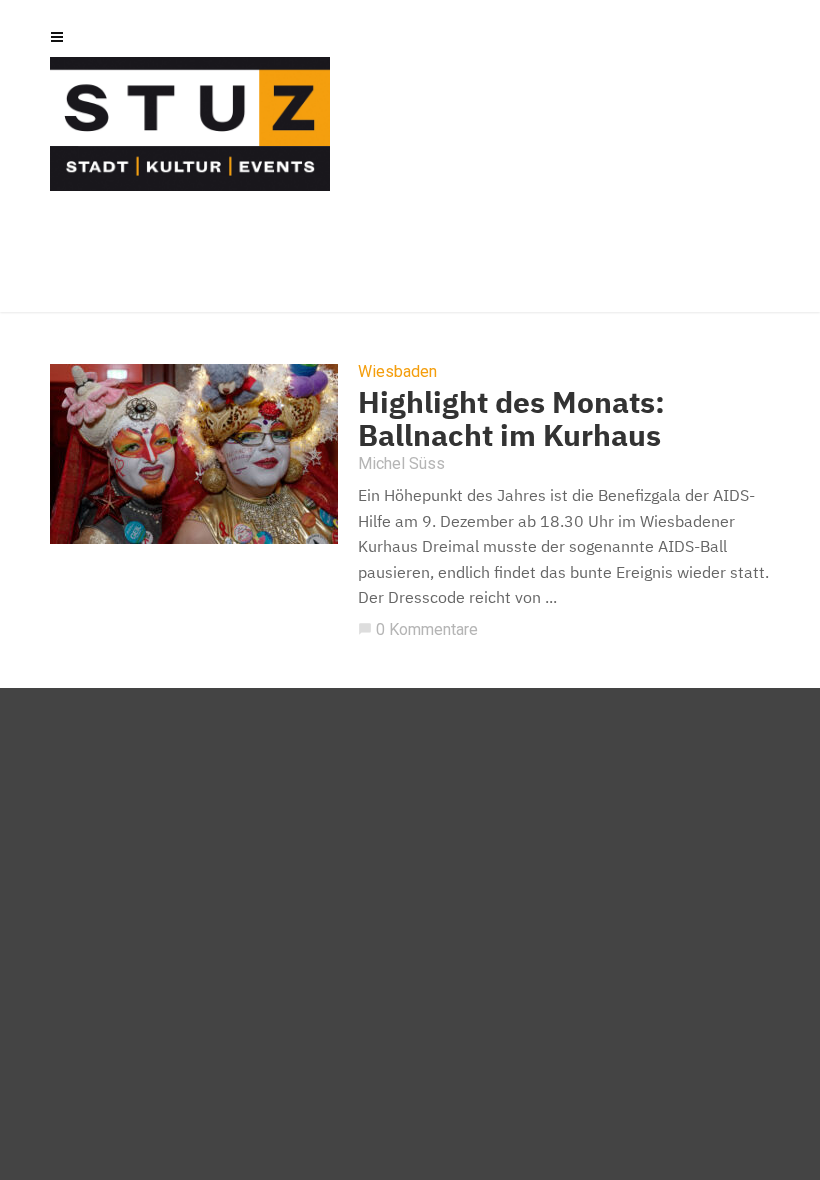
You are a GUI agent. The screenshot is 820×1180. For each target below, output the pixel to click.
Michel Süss (401, 463)
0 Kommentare (418, 629)
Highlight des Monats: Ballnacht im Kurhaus (511, 418)
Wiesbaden (397, 372)
